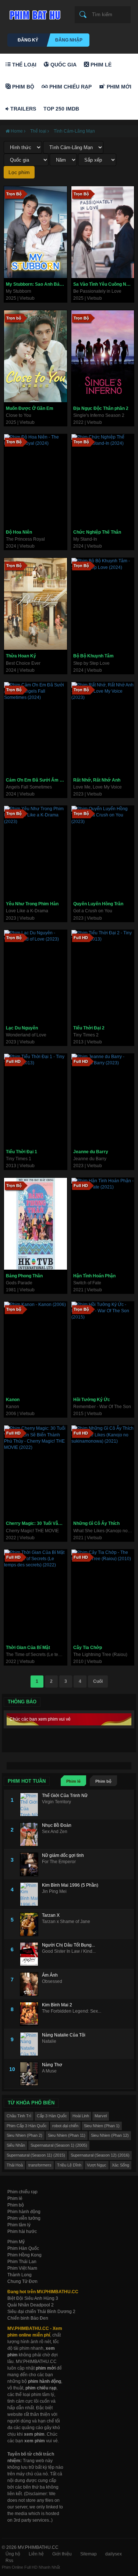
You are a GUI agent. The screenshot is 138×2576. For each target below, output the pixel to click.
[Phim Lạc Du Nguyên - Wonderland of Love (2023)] (36, 976)
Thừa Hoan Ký (21, 656)
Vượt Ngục (97, 2165)
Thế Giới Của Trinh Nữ (65, 1796)
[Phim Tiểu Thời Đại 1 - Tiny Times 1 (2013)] (36, 1100)
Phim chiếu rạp (22, 2192)
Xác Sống (121, 2165)
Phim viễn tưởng (24, 2218)
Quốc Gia (63, 65)
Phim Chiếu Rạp (70, 87)
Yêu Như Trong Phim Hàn (32, 904)
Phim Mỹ (16, 2242)
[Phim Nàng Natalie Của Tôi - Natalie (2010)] (31, 2044)
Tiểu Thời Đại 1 (22, 1152)
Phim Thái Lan (22, 2262)
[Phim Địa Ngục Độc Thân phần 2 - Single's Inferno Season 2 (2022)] (103, 356)
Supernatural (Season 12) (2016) (100, 2155)
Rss (9, 2561)
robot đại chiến (65, 2126)
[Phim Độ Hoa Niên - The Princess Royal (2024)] (36, 480)
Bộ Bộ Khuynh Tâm (93, 656)
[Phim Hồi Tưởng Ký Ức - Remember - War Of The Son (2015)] (103, 1347)
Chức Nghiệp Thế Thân (97, 532)
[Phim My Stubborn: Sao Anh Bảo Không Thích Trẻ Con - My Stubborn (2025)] (36, 232)
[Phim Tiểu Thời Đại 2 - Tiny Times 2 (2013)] (103, 976)
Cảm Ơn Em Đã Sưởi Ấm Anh (36, 780)
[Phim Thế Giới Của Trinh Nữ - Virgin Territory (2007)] (31, 1805)
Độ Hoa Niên (19, 532)
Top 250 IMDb (61, 109)
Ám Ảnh (50, 1975)
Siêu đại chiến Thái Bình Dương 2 (41, 2312)
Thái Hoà (15, 2165)
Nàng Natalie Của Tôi (64, 2035)
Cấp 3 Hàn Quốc (52, 2116)
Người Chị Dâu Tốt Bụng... (68, 1945)
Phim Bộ (22, 87)
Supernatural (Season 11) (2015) (36, 2155)
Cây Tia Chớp (88, 1648)
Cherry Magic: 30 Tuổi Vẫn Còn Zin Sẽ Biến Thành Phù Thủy (36, 1523)
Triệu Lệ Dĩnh (69, 2165)
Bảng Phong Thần (24, 1276)
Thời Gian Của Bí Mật (28, 1648)
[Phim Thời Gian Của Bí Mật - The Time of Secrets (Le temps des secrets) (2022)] (36, 1595)
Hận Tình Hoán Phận (94, 1276)
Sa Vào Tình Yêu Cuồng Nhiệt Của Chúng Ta (104, 284)
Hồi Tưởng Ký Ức (92, 1400)
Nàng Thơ (52, 2065)
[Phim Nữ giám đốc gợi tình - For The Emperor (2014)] (31, 1864)
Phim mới (118, 87)
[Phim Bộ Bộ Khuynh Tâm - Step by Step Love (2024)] (103, 604)
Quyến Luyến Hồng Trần (98, 904)
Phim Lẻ (100, 65)
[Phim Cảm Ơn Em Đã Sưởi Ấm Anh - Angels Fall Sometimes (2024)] (36, 728)
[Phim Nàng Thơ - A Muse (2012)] (31, 2074)
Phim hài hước (22, 2232)
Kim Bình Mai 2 (57, 2005)
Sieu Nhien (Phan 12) (110, 2135)
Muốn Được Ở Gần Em (30, 408)
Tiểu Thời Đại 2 (89, 1028)
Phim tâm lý (19, 2225)
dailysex (114, 2554)
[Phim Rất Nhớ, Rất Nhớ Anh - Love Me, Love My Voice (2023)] (103, 728)
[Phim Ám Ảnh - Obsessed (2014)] (31, 1984)
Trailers (22, 109)
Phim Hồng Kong (24, 2255)
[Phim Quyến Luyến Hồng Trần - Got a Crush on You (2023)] (103, 852)
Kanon (13, 1400)
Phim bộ (103, 1781)
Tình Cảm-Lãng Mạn (74, 131)
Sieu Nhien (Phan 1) (102, 2126)
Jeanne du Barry (91, 1152)
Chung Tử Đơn (22, 2281)
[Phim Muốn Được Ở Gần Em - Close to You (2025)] (36, 356)
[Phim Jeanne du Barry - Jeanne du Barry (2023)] (103, 1100)
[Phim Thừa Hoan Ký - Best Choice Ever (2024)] (36, 604)
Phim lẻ (73, 1781)
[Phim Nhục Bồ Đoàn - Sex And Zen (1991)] (31, 1834)
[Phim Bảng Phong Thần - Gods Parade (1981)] (36, 1224)
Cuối (98, 1681)
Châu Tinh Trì (19, 2116)
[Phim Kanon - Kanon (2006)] (36, 1347)
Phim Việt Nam (22, 2268)
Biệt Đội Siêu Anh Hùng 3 (33, 2298)
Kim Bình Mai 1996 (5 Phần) (70, 1885)
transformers (40, 2165)
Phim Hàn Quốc (23, 2248)
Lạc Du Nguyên (22, 1028)
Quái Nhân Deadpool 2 (31, 2305)
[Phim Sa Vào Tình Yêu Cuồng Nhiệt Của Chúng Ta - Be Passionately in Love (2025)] (103, 232)
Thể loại (24, 65)
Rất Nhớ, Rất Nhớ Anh (97, 780)
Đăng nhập (69, 40)
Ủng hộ (13, 2554)
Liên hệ (36, 2554)
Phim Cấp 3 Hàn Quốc (27, 2126)
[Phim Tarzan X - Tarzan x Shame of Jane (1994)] (31, 1924)
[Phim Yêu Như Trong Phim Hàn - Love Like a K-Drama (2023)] (36, 852)
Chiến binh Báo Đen (28, 2318)
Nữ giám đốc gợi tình (63, 1855)
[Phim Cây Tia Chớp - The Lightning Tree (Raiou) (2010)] (103, 1595)
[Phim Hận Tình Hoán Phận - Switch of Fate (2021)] (103, 1224)
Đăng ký (28, 40)
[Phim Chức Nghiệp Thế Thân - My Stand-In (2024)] (103, 480)
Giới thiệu (62, 2554)
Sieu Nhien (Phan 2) (24, 2135)
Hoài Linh (81, 2116)
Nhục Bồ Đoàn (57, 1825)
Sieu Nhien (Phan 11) (67, 2135)
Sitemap (89, 2554)
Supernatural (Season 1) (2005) (59, 2145)
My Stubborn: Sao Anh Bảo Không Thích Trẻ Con (36, 284)
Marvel (101, 2116)
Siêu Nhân (16, 2145)
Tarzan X (51, 1915)
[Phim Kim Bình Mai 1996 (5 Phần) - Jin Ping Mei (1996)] (31, 1894)
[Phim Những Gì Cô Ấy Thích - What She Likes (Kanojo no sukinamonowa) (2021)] (103, 1471)
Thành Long (20, 2275)
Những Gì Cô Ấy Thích (96, 1523)
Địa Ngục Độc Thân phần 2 (101, 408)
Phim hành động (24, 2212)
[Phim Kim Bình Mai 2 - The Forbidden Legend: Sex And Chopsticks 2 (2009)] (31, 2014)
